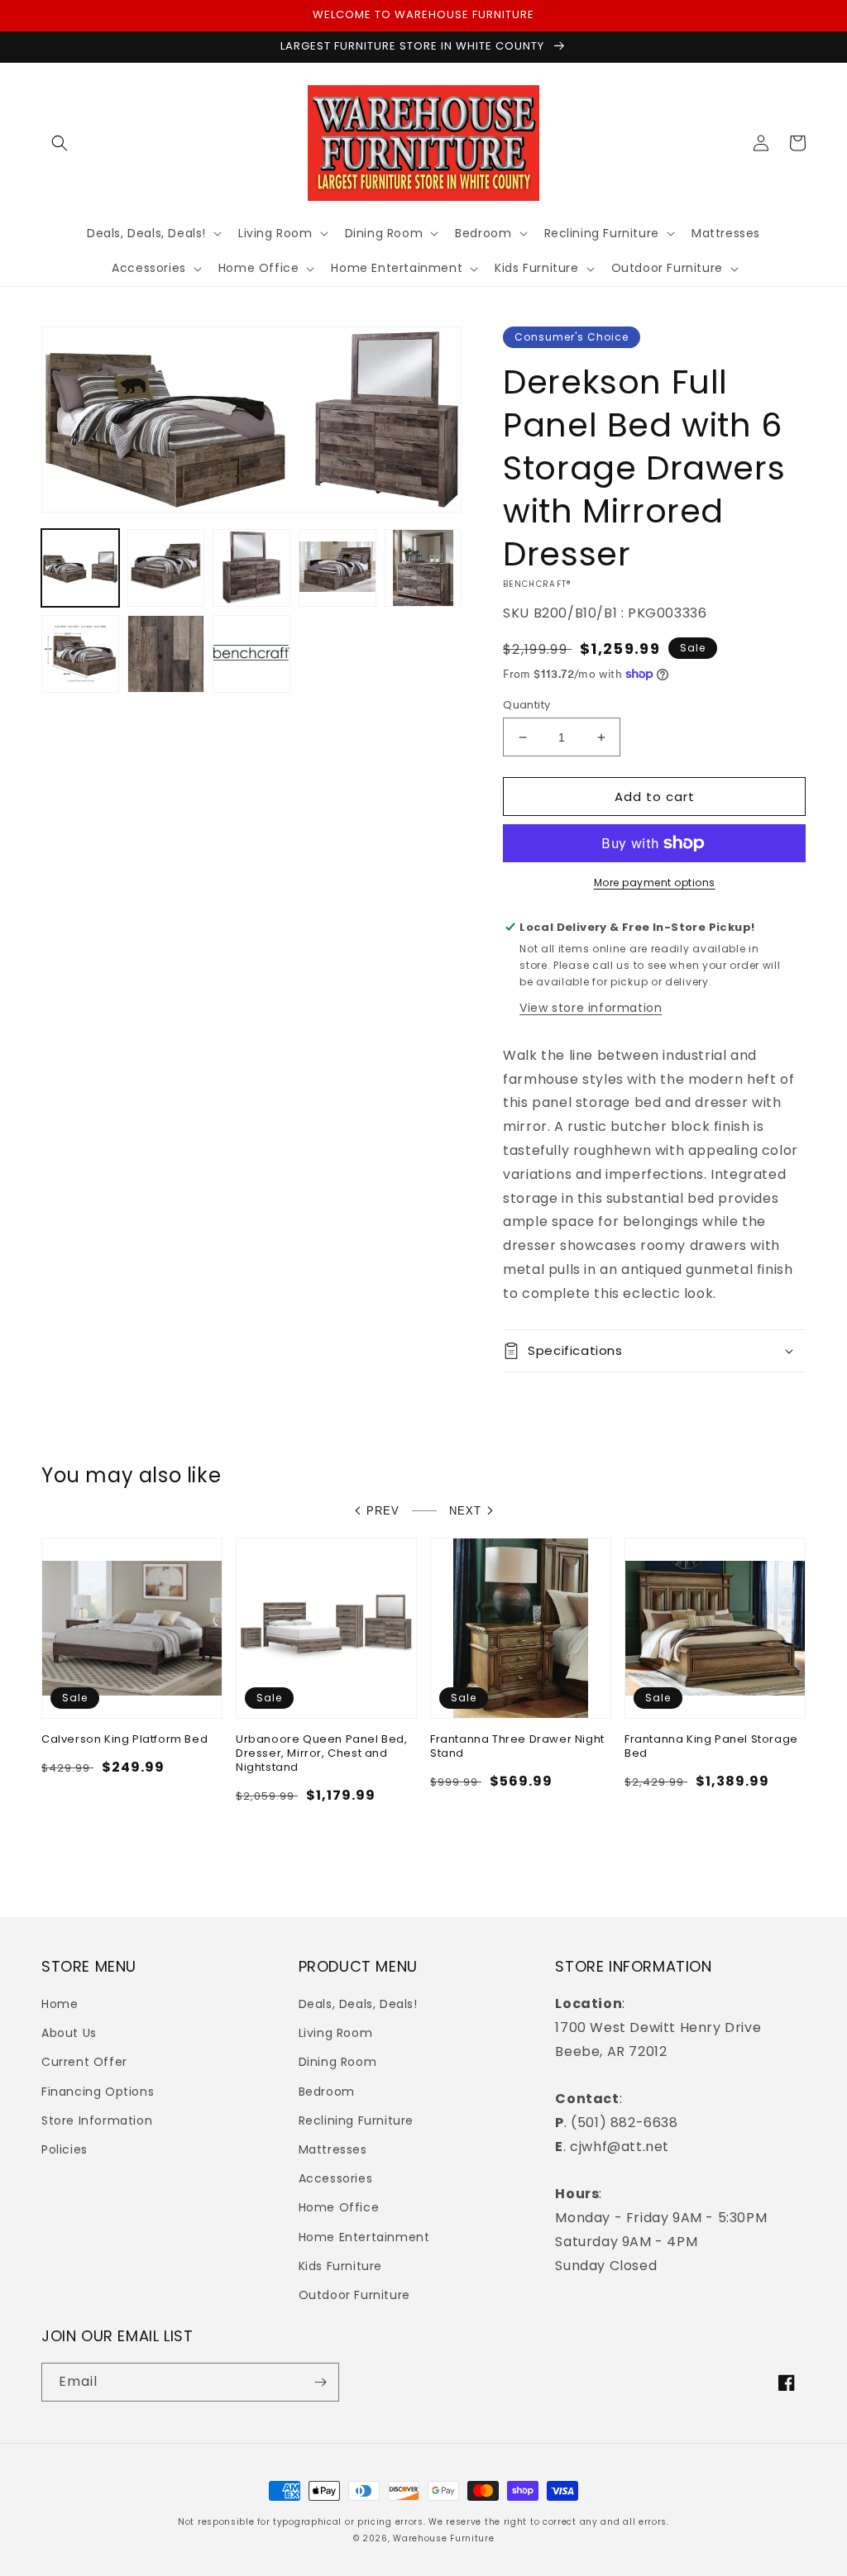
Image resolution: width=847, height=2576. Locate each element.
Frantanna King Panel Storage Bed (711, 1747)
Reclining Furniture (356, 2120)
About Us (69, 2033)
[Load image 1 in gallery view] (80, 568)
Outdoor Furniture (354, 2295)
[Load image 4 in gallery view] (337, 568)
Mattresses (333, 2149)
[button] (60, 143)
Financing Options (98, 2092)
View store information (591, 1008)
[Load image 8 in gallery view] (251, 654)
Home (60, 2004)
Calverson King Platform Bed (124, 1740)
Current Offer (84, 2062)
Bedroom (327, 2092)
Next (465, 1511)
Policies (65, 2149)
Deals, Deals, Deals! (358, 2004)
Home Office (339, 2207)
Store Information (97, 2120)
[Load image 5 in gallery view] (423, 568)
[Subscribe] (320, 2382)
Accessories (336, 2178)
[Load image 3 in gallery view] (251, 568)
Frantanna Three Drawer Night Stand (517, 1747)
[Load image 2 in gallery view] (166, 568)
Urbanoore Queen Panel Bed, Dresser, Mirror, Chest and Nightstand (322, 1754)
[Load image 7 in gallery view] (166, 654)
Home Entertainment (364, 2237)
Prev (383, 1511)
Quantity (526, 705)
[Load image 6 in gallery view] (80, 654)
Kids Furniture (340, 2266)
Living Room (336, 2033)
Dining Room (338, 2062)
